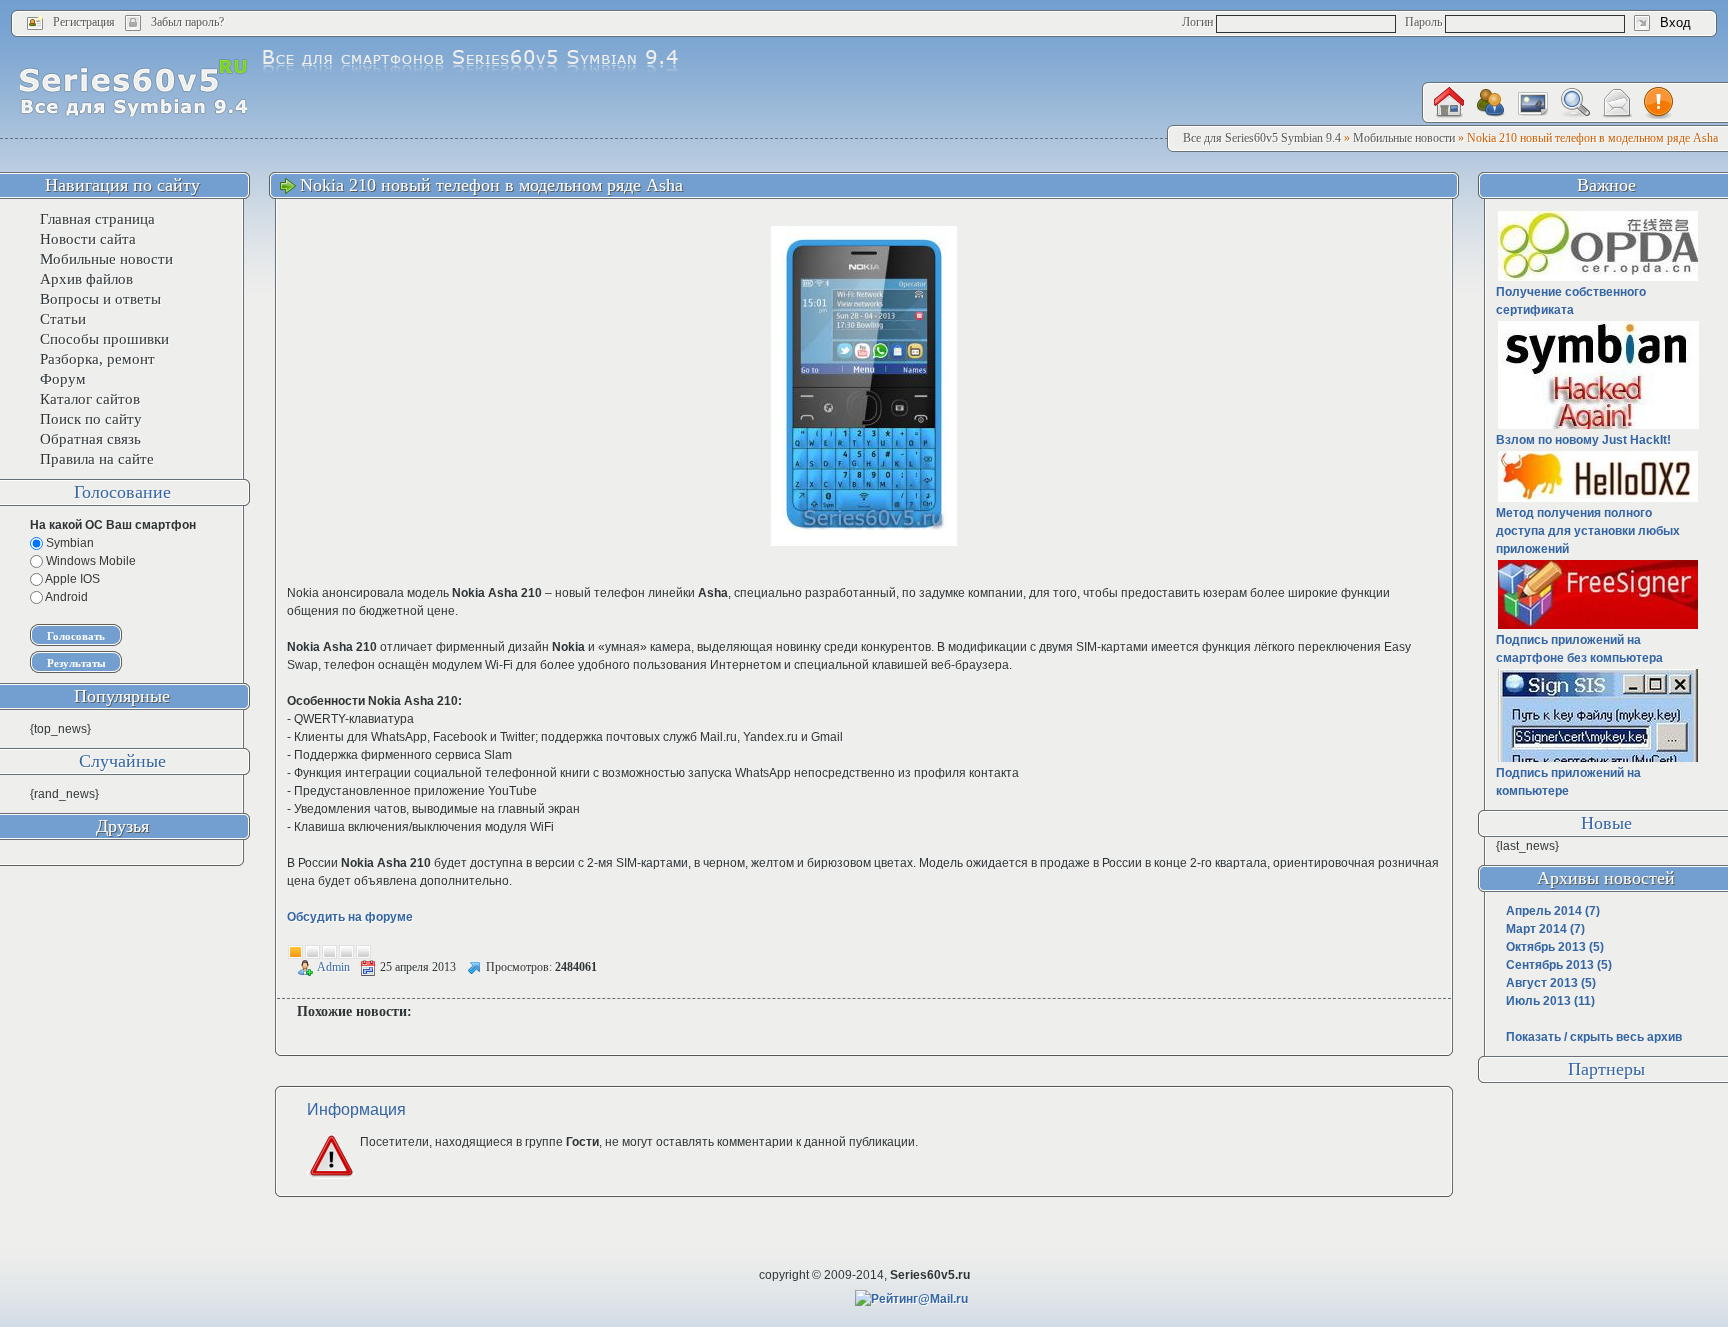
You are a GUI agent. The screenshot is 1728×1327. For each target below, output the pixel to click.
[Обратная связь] (1617, 103)
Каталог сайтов (90, 399)
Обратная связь (90, 439)
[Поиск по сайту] (1575, 102)
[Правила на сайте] (1659, 103)
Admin (333, 967)
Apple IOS (71, 579)
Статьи (63, 319)
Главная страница (97, 219)
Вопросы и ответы (100, 299)
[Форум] (1491, 103)
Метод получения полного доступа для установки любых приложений (1588, 531)
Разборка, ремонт (97, 359)
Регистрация (84, 22)
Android (65, 597)
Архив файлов (86, 279)
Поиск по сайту (91, 419)
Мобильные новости (106, 259)
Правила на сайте (97, 459)
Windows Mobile (89, 561)
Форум (63, 379)
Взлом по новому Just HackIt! (1583, 440)
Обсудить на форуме (350, 917)
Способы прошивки (104, 339)
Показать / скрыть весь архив (1594, 1037)
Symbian (68, 543)
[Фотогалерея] (1533, 103)
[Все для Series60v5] (133, 87)
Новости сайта (88, 239)
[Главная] (1449, 102)
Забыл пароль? (187, 22)
